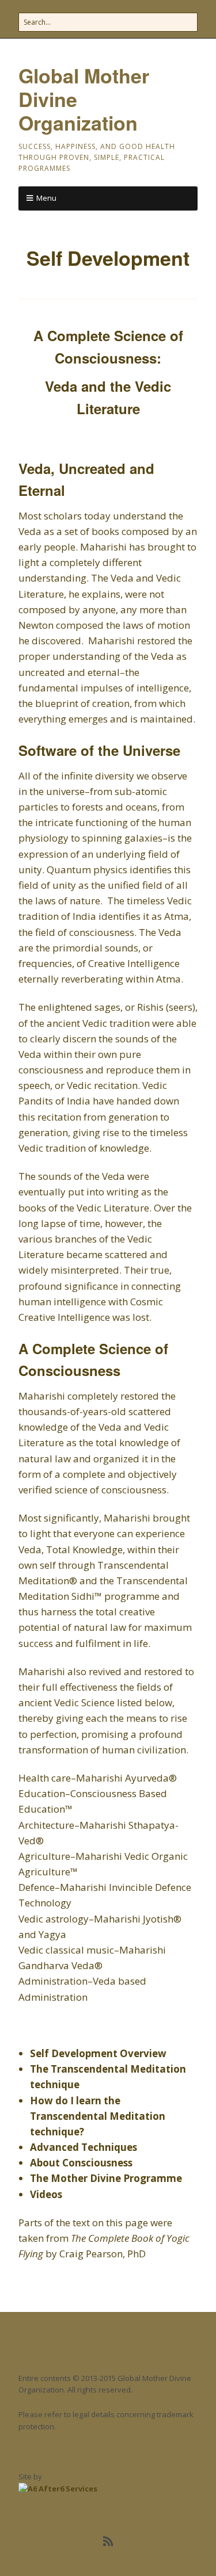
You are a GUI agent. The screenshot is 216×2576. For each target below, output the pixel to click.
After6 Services (67, 2489)
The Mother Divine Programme (106, 2178)
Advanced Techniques (84, 2147)
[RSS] (108, 2541)
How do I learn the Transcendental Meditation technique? (98, 2116)
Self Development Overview (98, 2053)
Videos (46, 2194)
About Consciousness (81, 2163)
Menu (46, 198)
